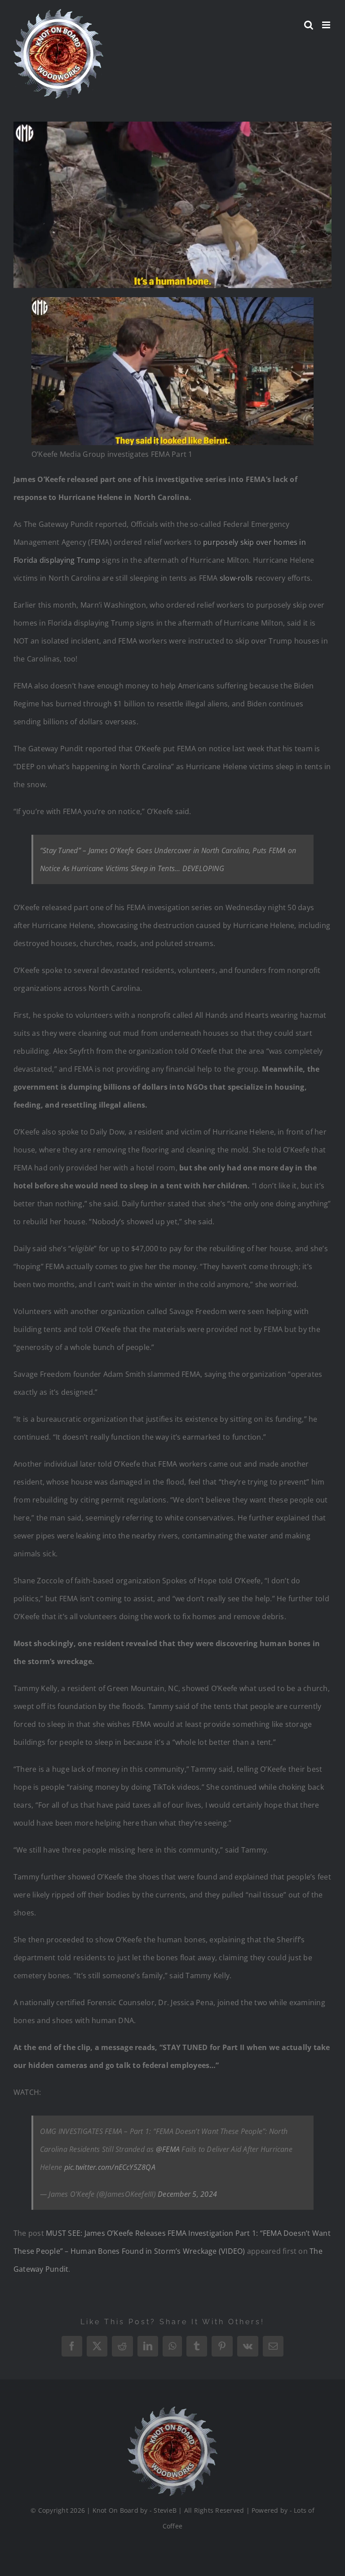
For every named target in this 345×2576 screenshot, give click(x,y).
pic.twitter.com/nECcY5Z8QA (110, 2167)
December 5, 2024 (187, 2194)
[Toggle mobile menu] (327, 25)
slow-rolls (236, 578)
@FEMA (168, 2149)
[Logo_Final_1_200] (172, 2410)
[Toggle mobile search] (309, 25)
